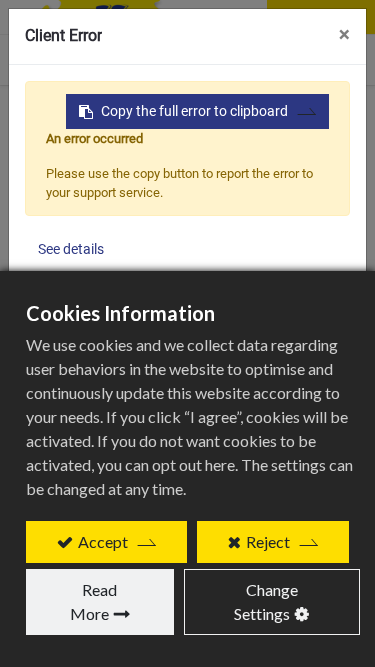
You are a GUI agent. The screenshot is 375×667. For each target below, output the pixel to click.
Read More (94, 601)
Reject (268, 541)
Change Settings (266, 601)
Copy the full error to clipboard (194, 111)
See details (71, 249)
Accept (103, 541)
